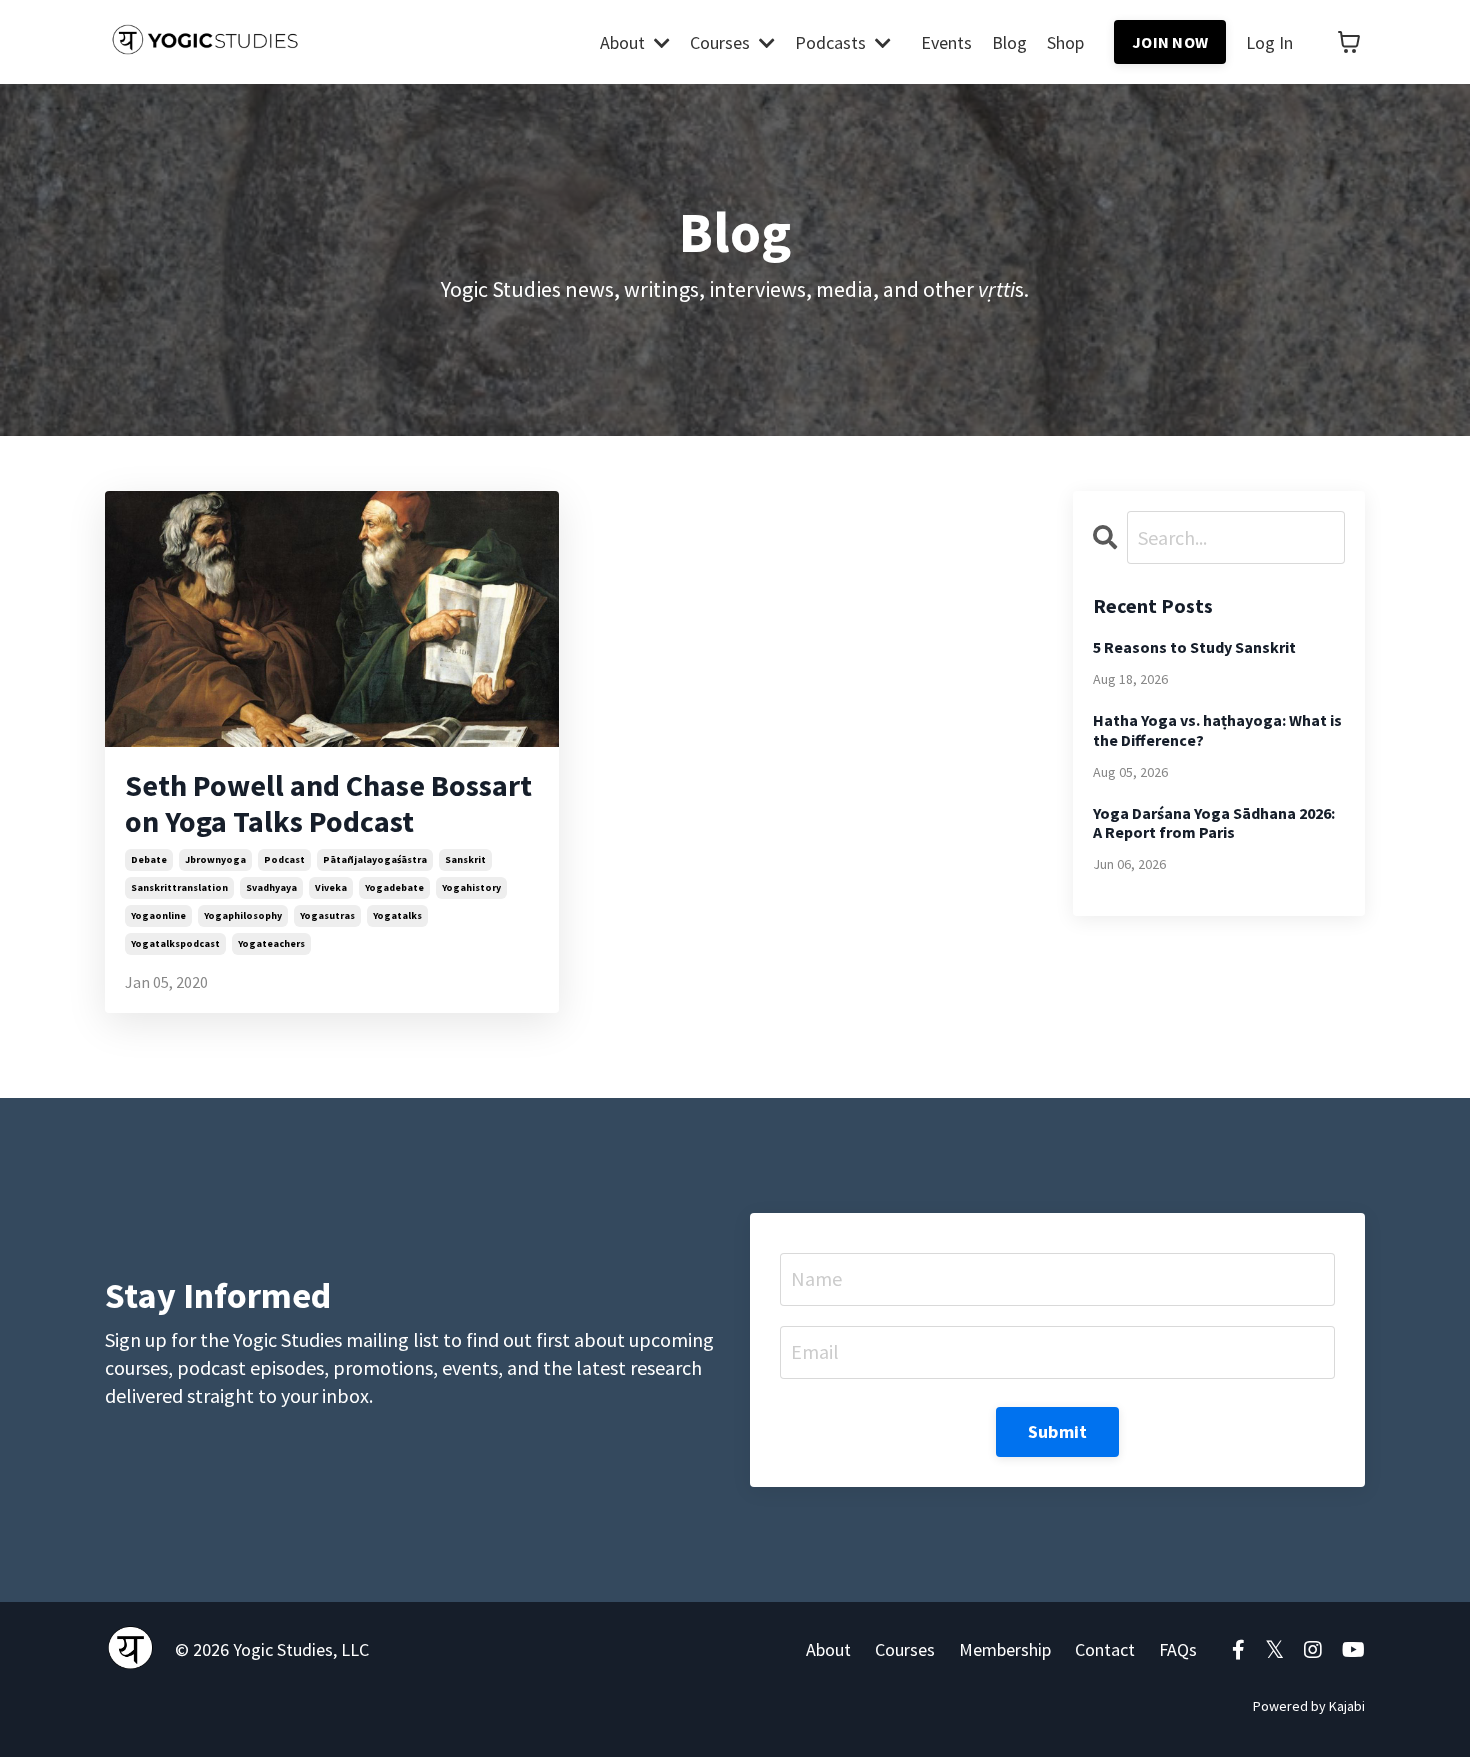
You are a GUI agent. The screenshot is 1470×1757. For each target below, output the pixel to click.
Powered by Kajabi (1309, 1706)
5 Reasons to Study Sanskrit (1194, 647)
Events (946, 42)
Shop (1065, 42)
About (828, 1649)
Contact (1105, 1649)
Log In (1269, 42)
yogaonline (158, 915)
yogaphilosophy (243, 915)
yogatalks (397, 915)
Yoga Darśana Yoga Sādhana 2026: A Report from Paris (1214, 823)
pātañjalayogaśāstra (375, 859)
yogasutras (327, 915)
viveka (331, 887)
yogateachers (271, 943)
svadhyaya (271, 887)
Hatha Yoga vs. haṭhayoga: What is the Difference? (1217, 730)
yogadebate (394, 887)
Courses (905, 1649)
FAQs (1178, 1649)
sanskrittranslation (179, 887)
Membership (1005, 1649)
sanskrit (465, 859)
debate (149, 859)
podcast (284, 859)
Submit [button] (1058, 1431)
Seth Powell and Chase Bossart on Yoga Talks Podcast (328, 803)
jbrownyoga (215, 859)
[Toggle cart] (1349, 42)
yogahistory (471, 887)
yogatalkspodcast (175, 943)
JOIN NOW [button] (1170, 42)
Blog (1009, 42)
